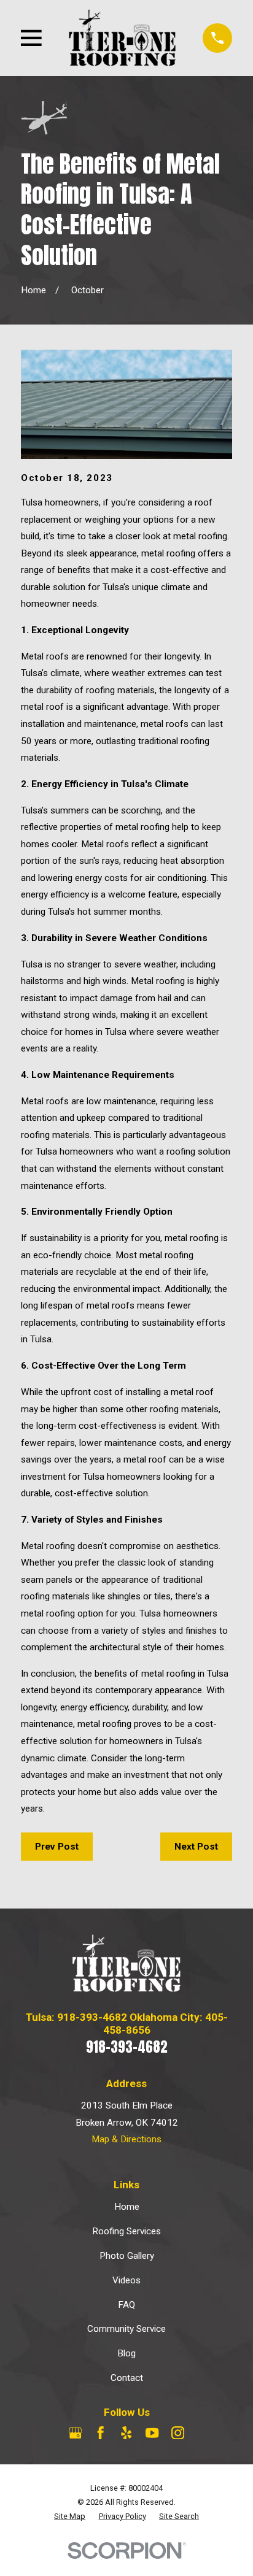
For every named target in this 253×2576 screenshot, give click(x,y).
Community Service (126, 2329)
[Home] (123, 38)
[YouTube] (152, 2433)
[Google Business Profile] (75, 2433)
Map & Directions (126, 2139)
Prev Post (57, 1847)
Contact (127, 2378)
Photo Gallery (127, 2256)
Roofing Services (126, 2231)
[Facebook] (100, 2433)
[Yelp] (126, 2433)
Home (127, 2207)
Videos (126, 2280)
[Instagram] (178, 2433)
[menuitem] (70, 2517)
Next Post (196, 1847)
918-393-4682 (127, 2047)
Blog (126, 2353)
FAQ (126, 2305)
